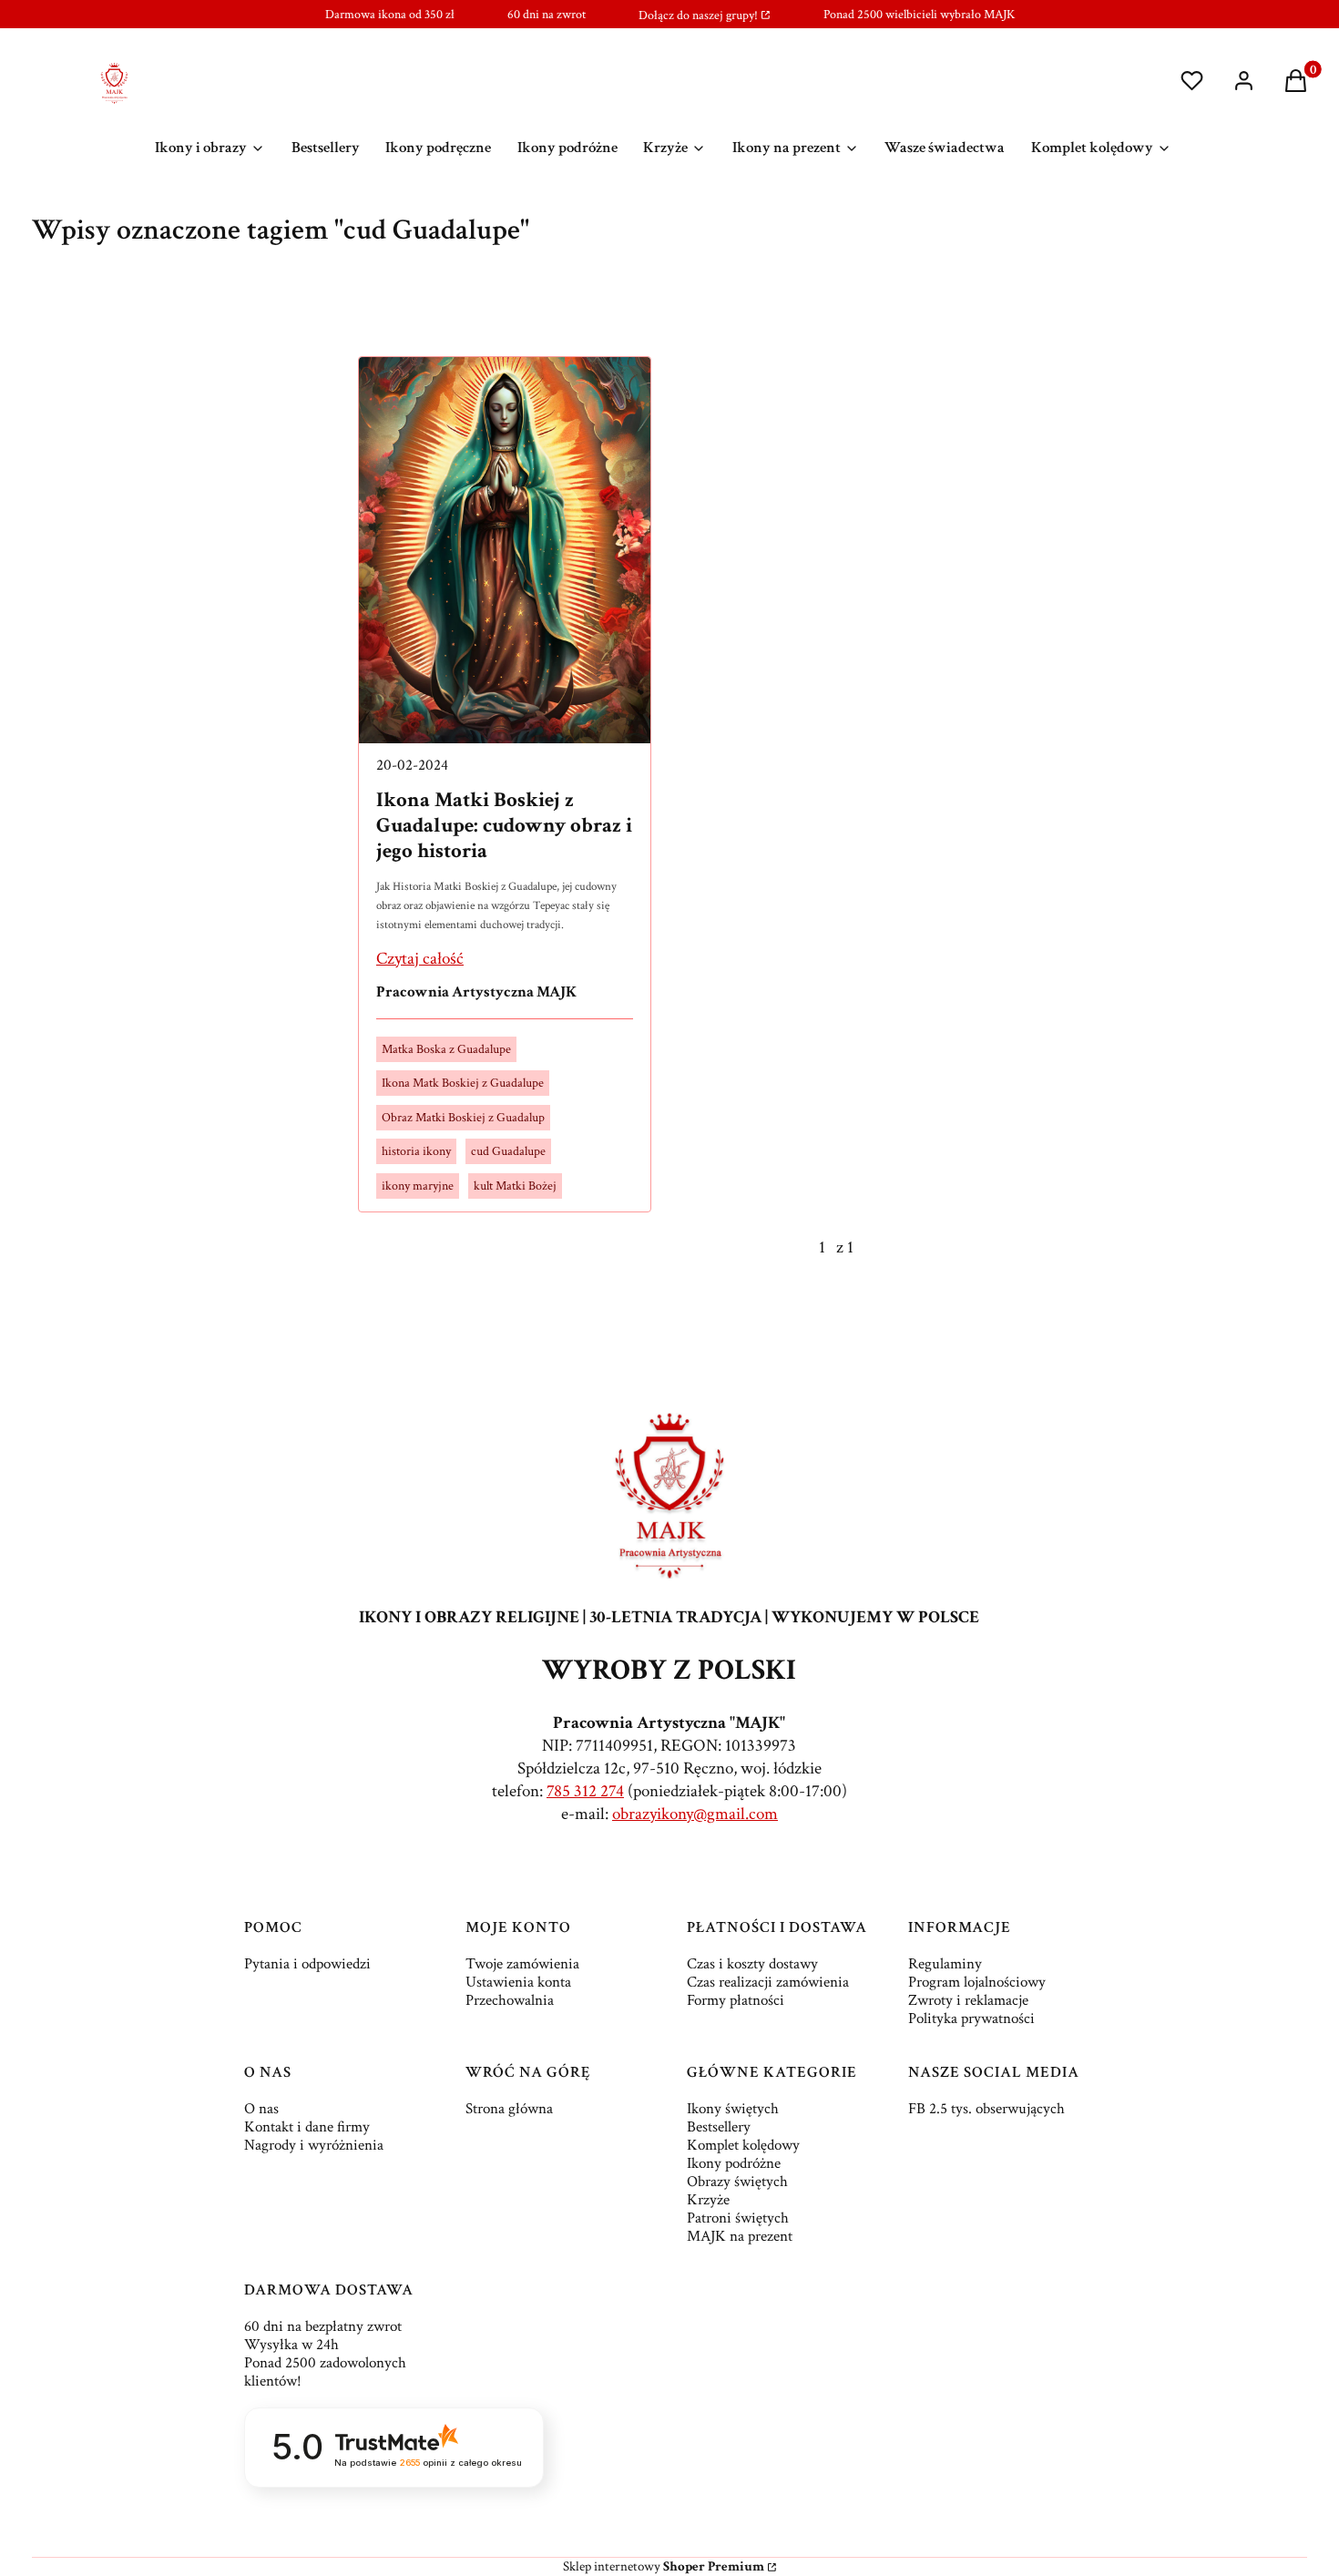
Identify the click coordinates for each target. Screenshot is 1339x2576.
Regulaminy (945, 1964)
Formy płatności (736, 2000)
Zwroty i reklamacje (968, 2000)
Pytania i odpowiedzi (307, 1964)
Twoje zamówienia (522, 1964)
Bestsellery (719, 2127)
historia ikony (416, 1151)
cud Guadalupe (508, 1151)
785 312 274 (585, 1791)
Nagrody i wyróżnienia (314, 2145)
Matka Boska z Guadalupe (446, 1049)
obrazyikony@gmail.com (695, 1814)
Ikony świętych (733, 2109)
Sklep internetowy (664, 2566)
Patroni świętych (738, 2218)
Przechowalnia (510, 2000)
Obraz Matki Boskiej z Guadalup (463, 1118)
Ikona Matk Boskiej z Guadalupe (463, 1083)
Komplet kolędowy (743, 2145)
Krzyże (708, 2200)
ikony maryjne (418, 1186)
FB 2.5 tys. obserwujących (986, 2109)
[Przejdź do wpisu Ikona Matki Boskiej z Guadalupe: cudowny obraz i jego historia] (505, 550)
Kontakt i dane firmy (307, 2127)
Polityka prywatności (971, 2019)
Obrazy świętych (737, 2182)
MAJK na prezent (740, 2236)
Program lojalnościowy (977, 1982)
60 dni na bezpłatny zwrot (323, 2326)
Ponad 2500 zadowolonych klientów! (325, 2372)
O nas (261, 2109)
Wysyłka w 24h (291, 2345)
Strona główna (509, 2109)
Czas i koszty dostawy (752, 1964)
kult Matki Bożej (515, 1186)
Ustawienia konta (518, 1982)
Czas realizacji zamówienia (768, 1982)
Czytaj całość (420, 959)
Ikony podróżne (734, 2163)
